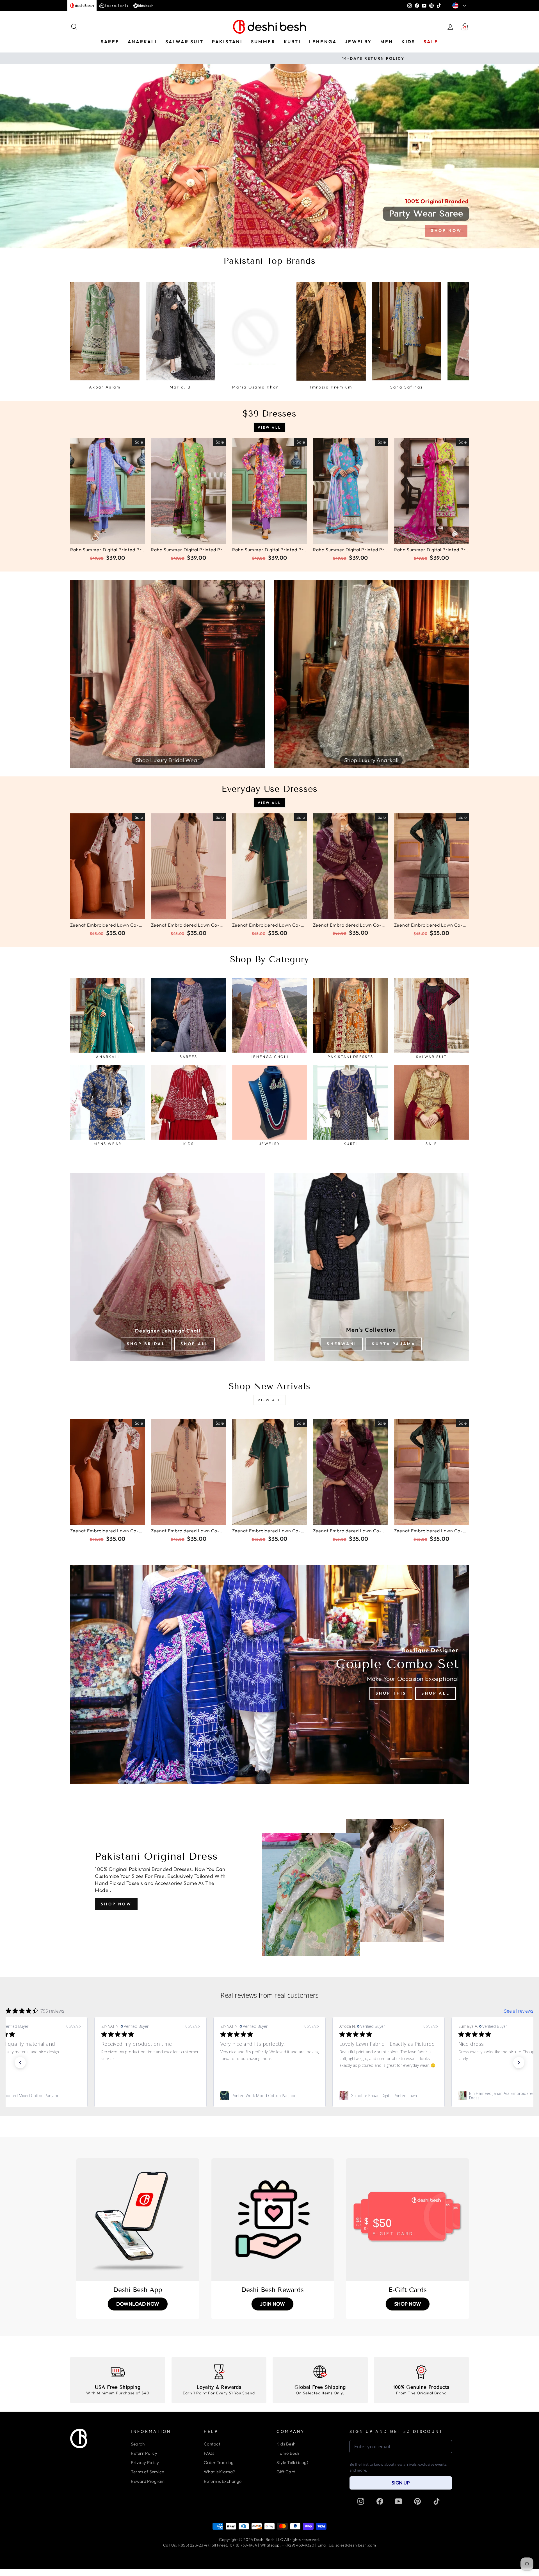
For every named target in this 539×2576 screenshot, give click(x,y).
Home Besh (288, 2453)
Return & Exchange (223, 2481)
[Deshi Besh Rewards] (273, 2220)
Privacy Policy (145, 2462)
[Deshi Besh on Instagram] (361, 2501)
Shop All (195, 1344)
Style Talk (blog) (292, 2462)
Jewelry (358, 42)
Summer (263, 42)
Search (138, 2444)
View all (269, 427)
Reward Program (148, 2481)
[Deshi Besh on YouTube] (399, 2501)
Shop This (391, 1693)
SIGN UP (401, 2483)
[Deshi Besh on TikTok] (437, 2501)
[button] (20, 2063)
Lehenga (323, 42)
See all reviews (519, 2011)
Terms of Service (147, 2472)
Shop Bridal (146, 1344)
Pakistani (227, 42)
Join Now (272, 2304)
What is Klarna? (220, 2472)
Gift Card (286, 2472)
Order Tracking (219, 2462)
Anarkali (142, 42)
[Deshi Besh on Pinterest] (417, 2501)
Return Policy (144, 2453)
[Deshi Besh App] (138, 2220)
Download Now (138, 2304)
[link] (67, 2096)
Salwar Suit (184, 42)
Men (387, 42)
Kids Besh (286, 2444)
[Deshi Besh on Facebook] (380, 2501)
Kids (408, 42)
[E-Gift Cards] (407, 2220)
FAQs (209, 2453)
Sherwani (342, 1344)
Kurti (292, 42)
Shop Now (116, 1904)
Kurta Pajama (394, 1344)
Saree (110, 42)
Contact (212, 2444)
